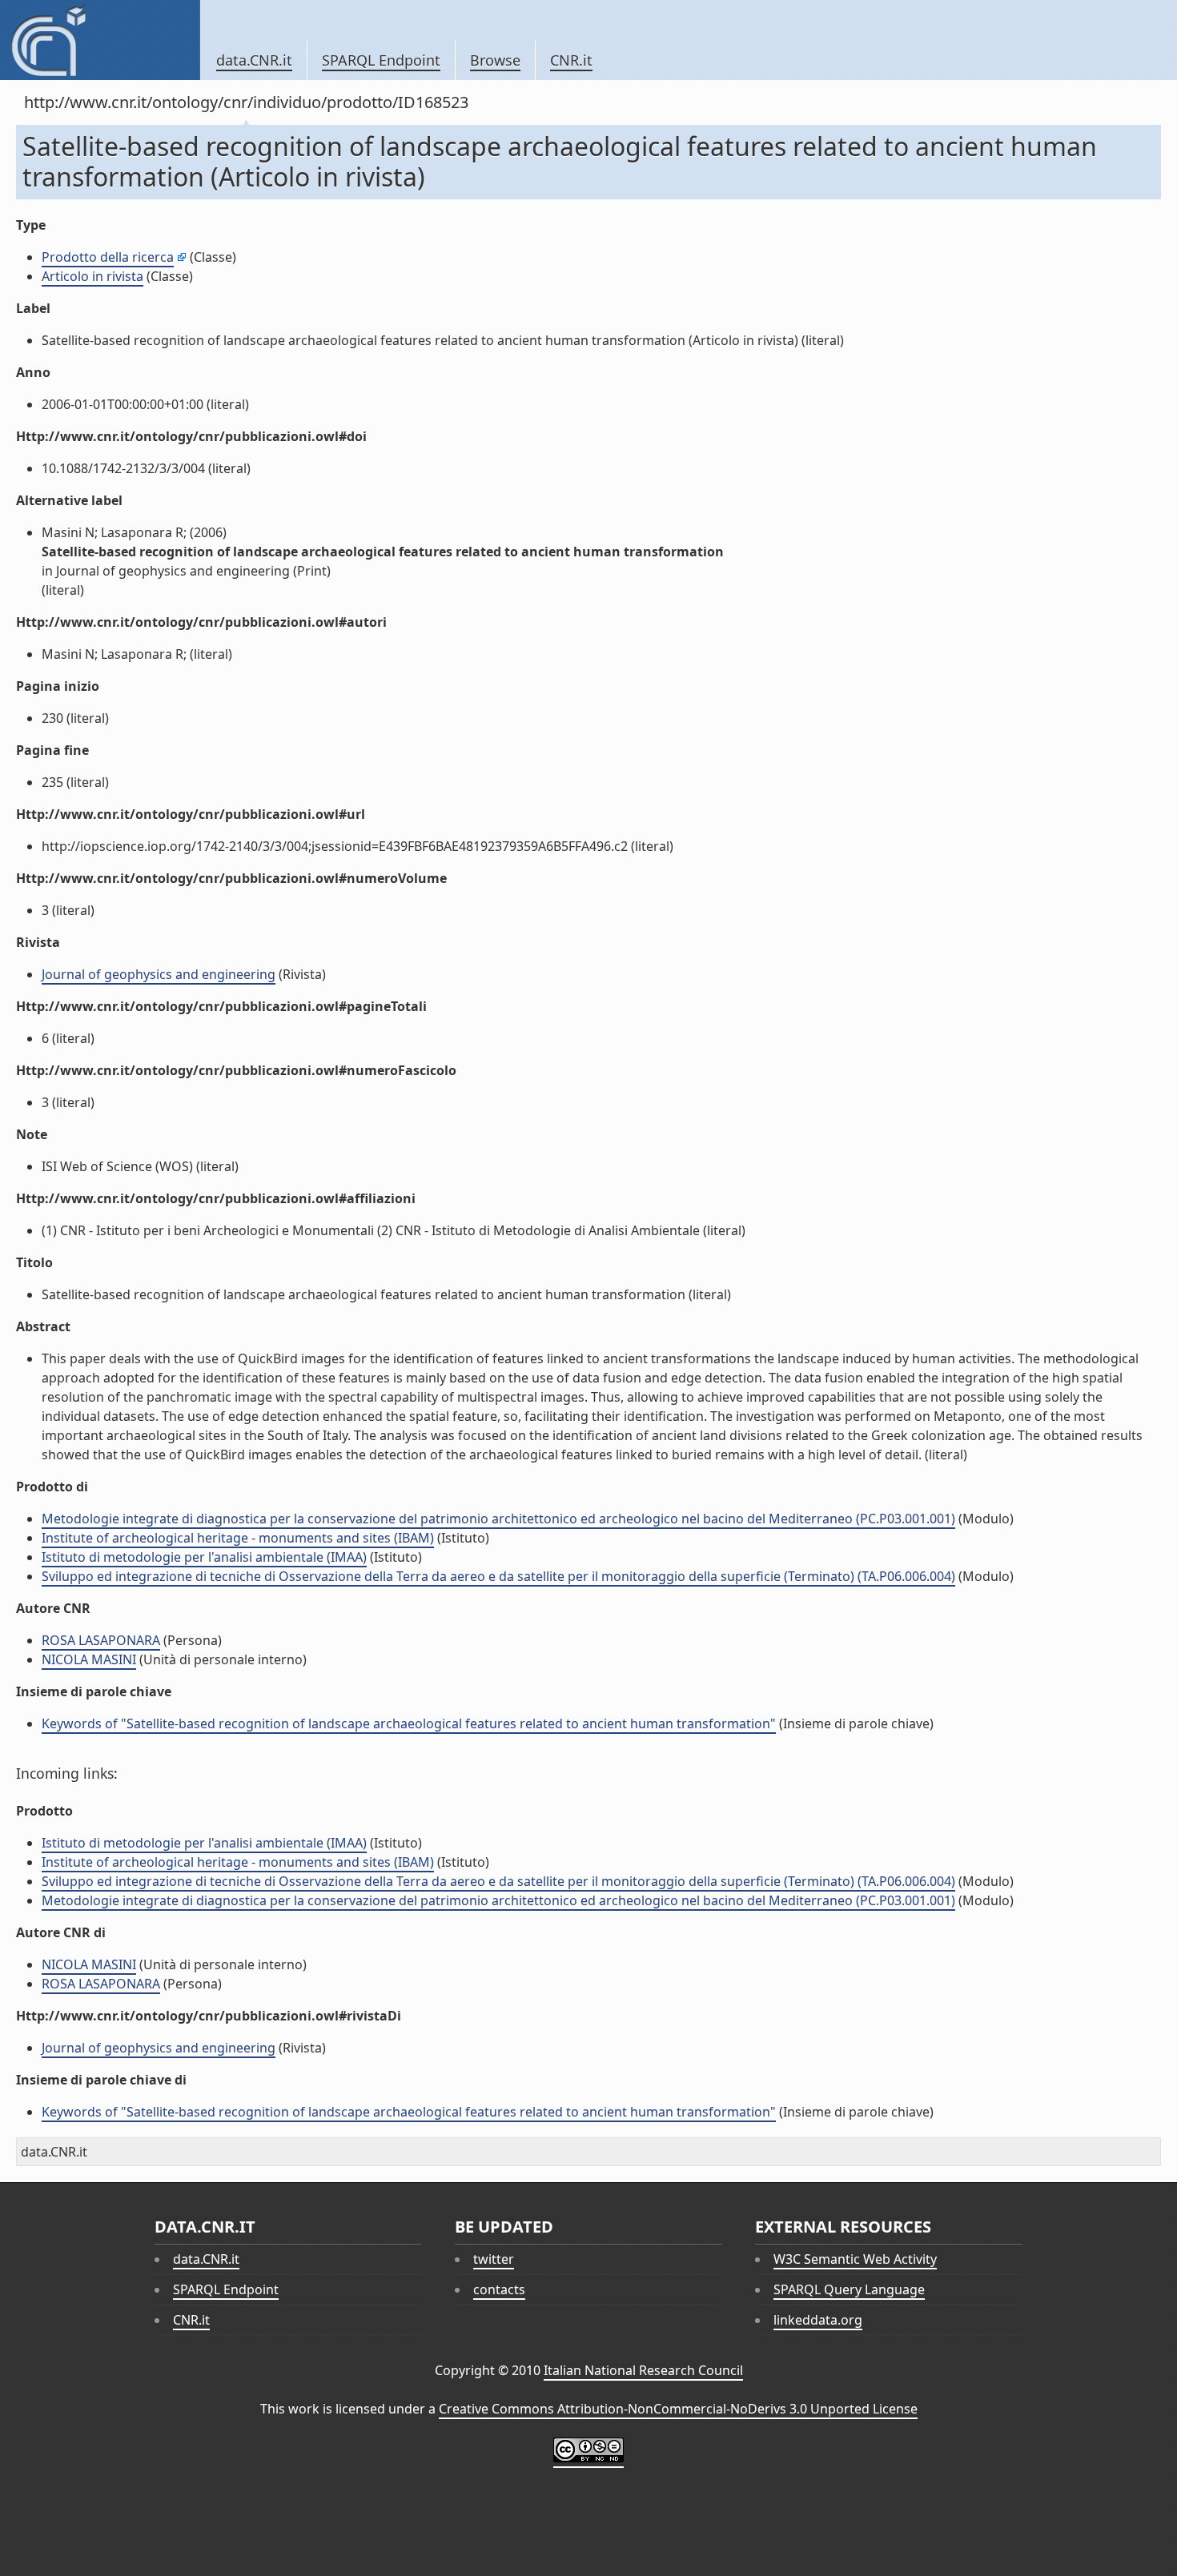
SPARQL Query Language (849, 2289)
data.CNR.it (254, 60)
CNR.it (571, 60)
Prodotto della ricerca (108, 257)
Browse (495, 60)
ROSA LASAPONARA (101, 1640)
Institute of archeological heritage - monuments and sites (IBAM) (238, 1538)
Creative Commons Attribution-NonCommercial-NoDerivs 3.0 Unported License (678, 2409)
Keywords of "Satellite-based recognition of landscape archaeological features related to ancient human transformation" (409, 1723)
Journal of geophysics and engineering (159, 974)
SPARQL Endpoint (381, 60)
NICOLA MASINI (89, 1659)
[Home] (100, 40)
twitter (494, 2259)
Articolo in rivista (92, 276)
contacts (499, 2289)
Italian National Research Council (643, 2370)
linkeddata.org (818, 2320)
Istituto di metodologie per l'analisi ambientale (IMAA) (204, 1557)
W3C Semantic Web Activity (855, 2259)
